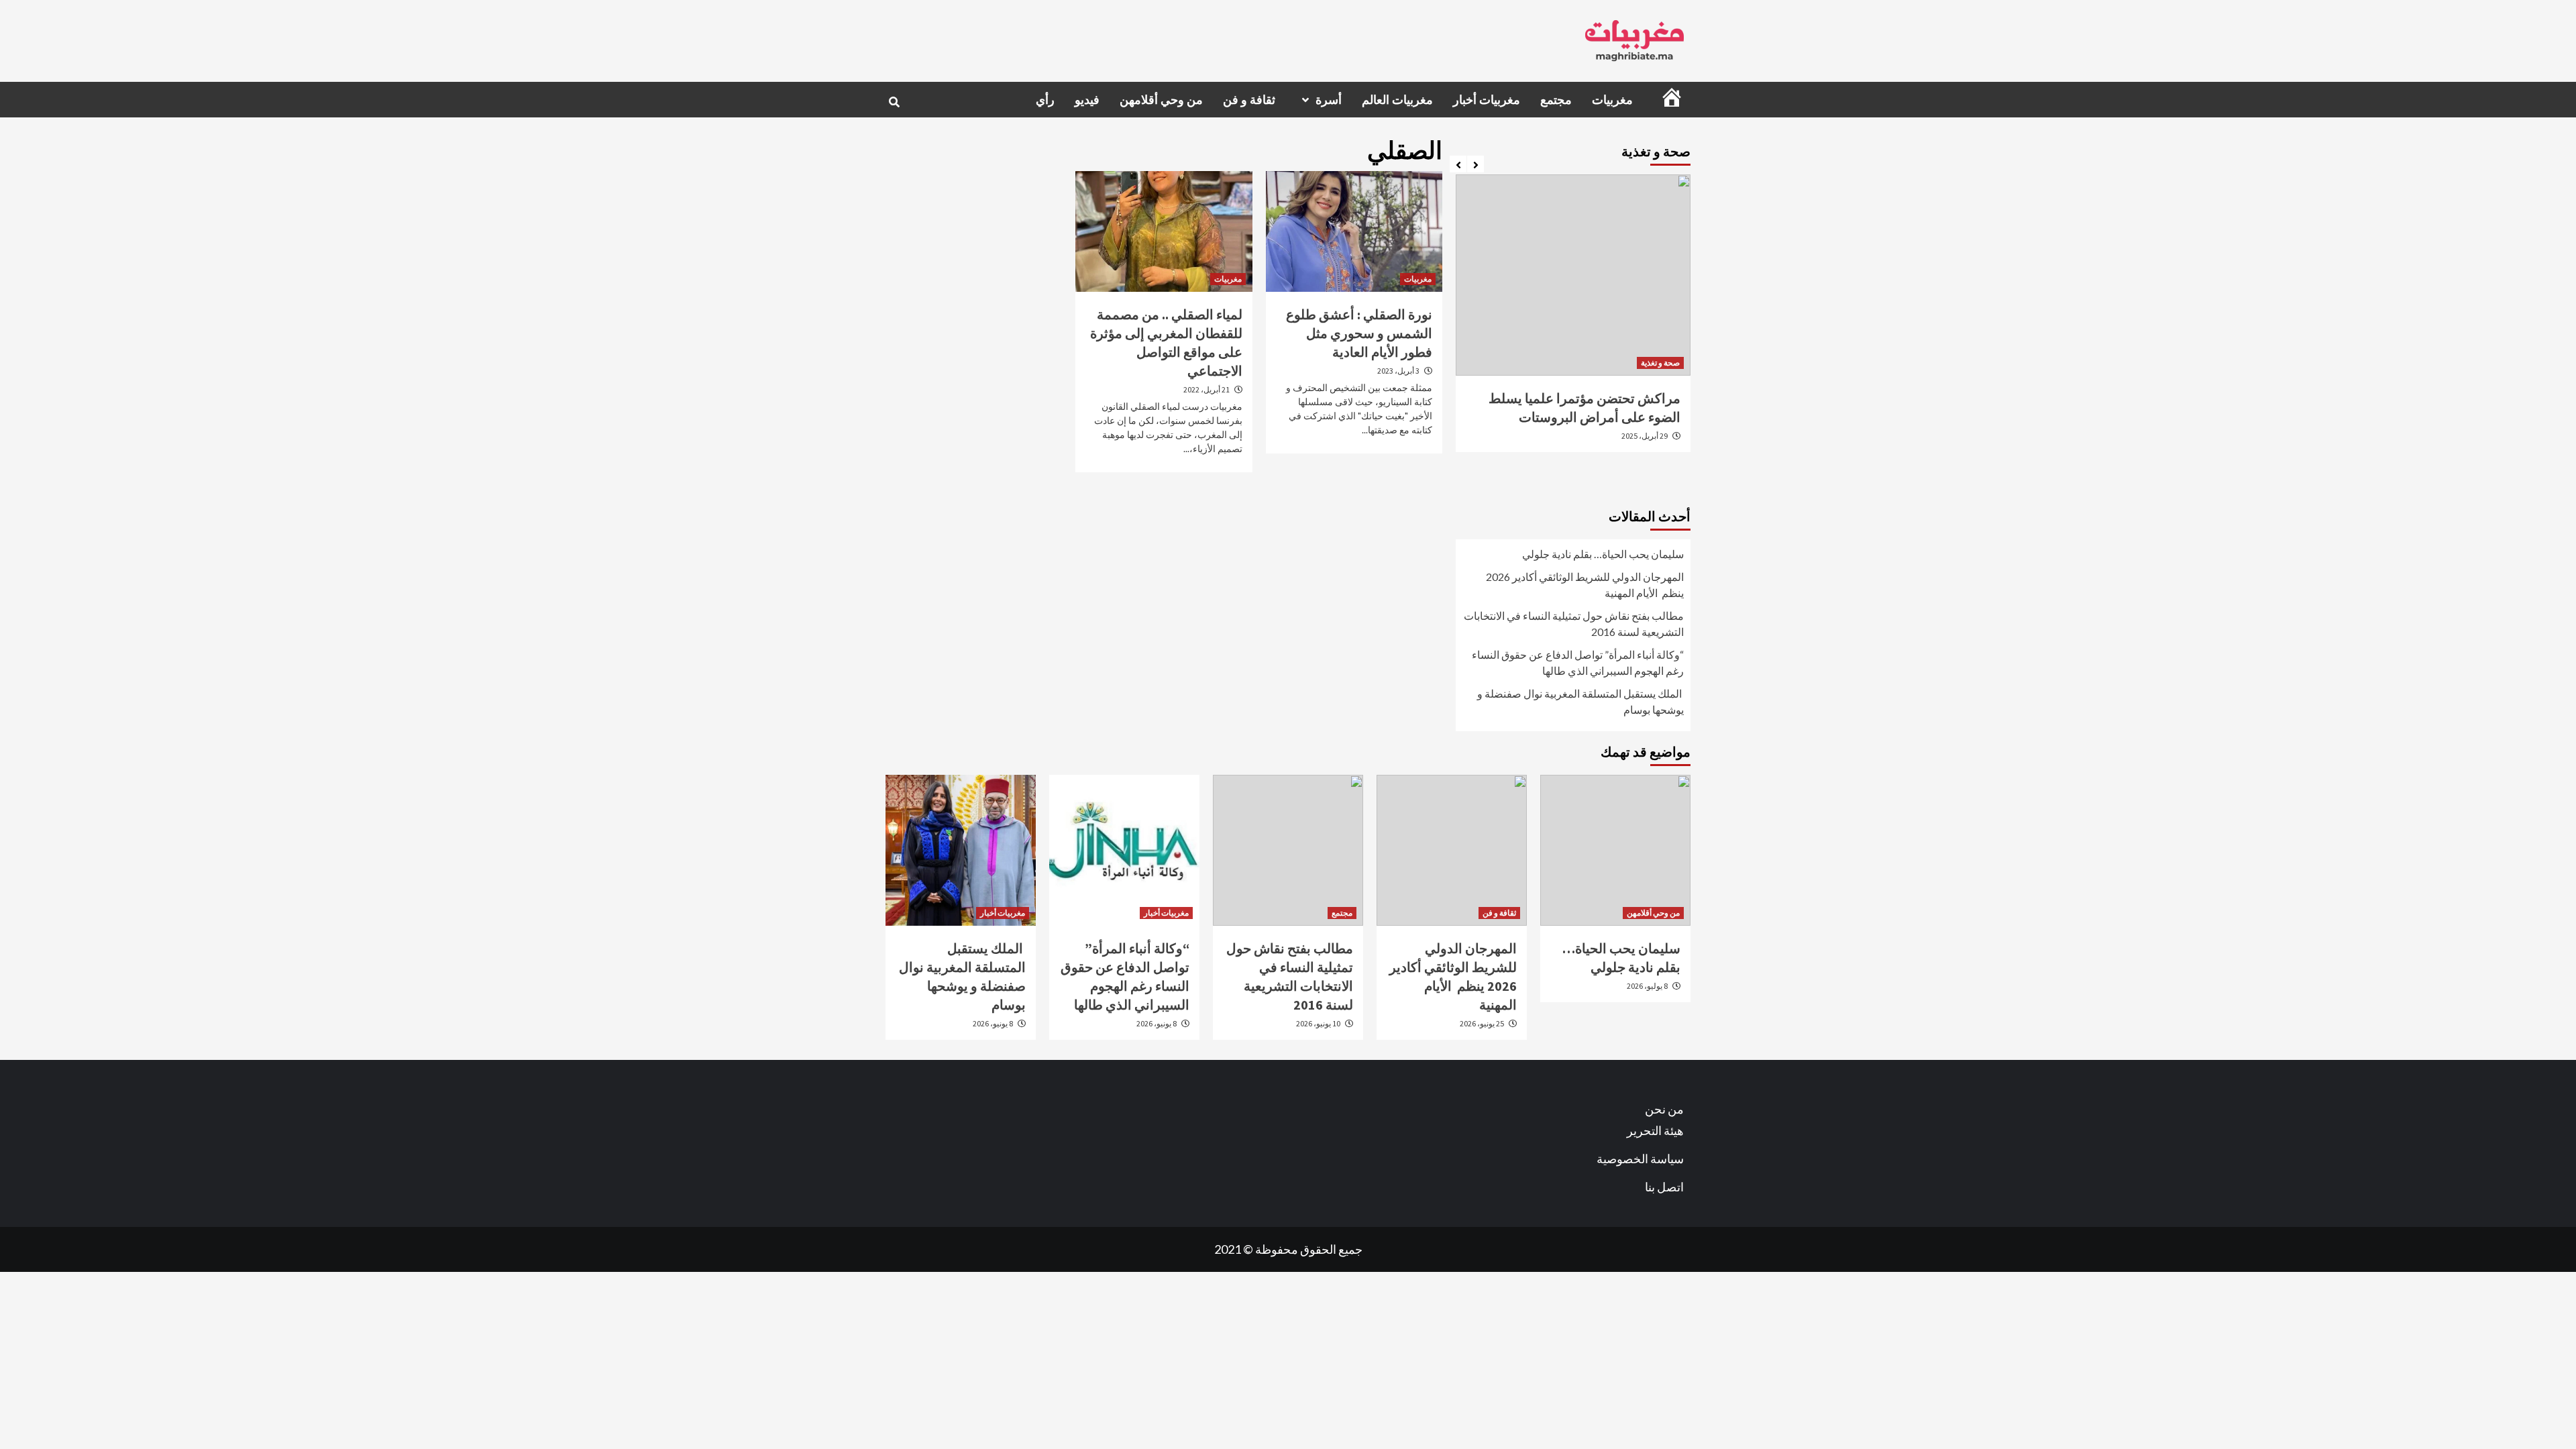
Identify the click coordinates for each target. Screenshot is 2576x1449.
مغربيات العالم (1397, 100)
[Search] (894, 102)
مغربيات (1612, 100)
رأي (1045, 100)
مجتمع (1556, 100)
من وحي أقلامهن (1161, 100)
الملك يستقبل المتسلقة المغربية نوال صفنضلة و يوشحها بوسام (1580, 701)
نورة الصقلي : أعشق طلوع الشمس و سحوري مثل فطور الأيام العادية (1359, 333)
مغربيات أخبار (1487, 100)
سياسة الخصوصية (1640, 1159)
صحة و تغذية (1660, 363)
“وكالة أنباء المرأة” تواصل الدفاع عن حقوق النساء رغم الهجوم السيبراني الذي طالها (1578, 662)
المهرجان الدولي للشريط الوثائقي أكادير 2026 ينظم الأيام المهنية (1585, 585)
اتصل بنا (1664, 1187)
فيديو (1087, 100)
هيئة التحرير (1655, 1130)
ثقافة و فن (1249, 100)
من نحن (1664, 1109)
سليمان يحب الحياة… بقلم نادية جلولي (1603, 554)
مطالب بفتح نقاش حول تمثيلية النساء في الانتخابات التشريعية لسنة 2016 (1574, 624)
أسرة (1329, 100)
